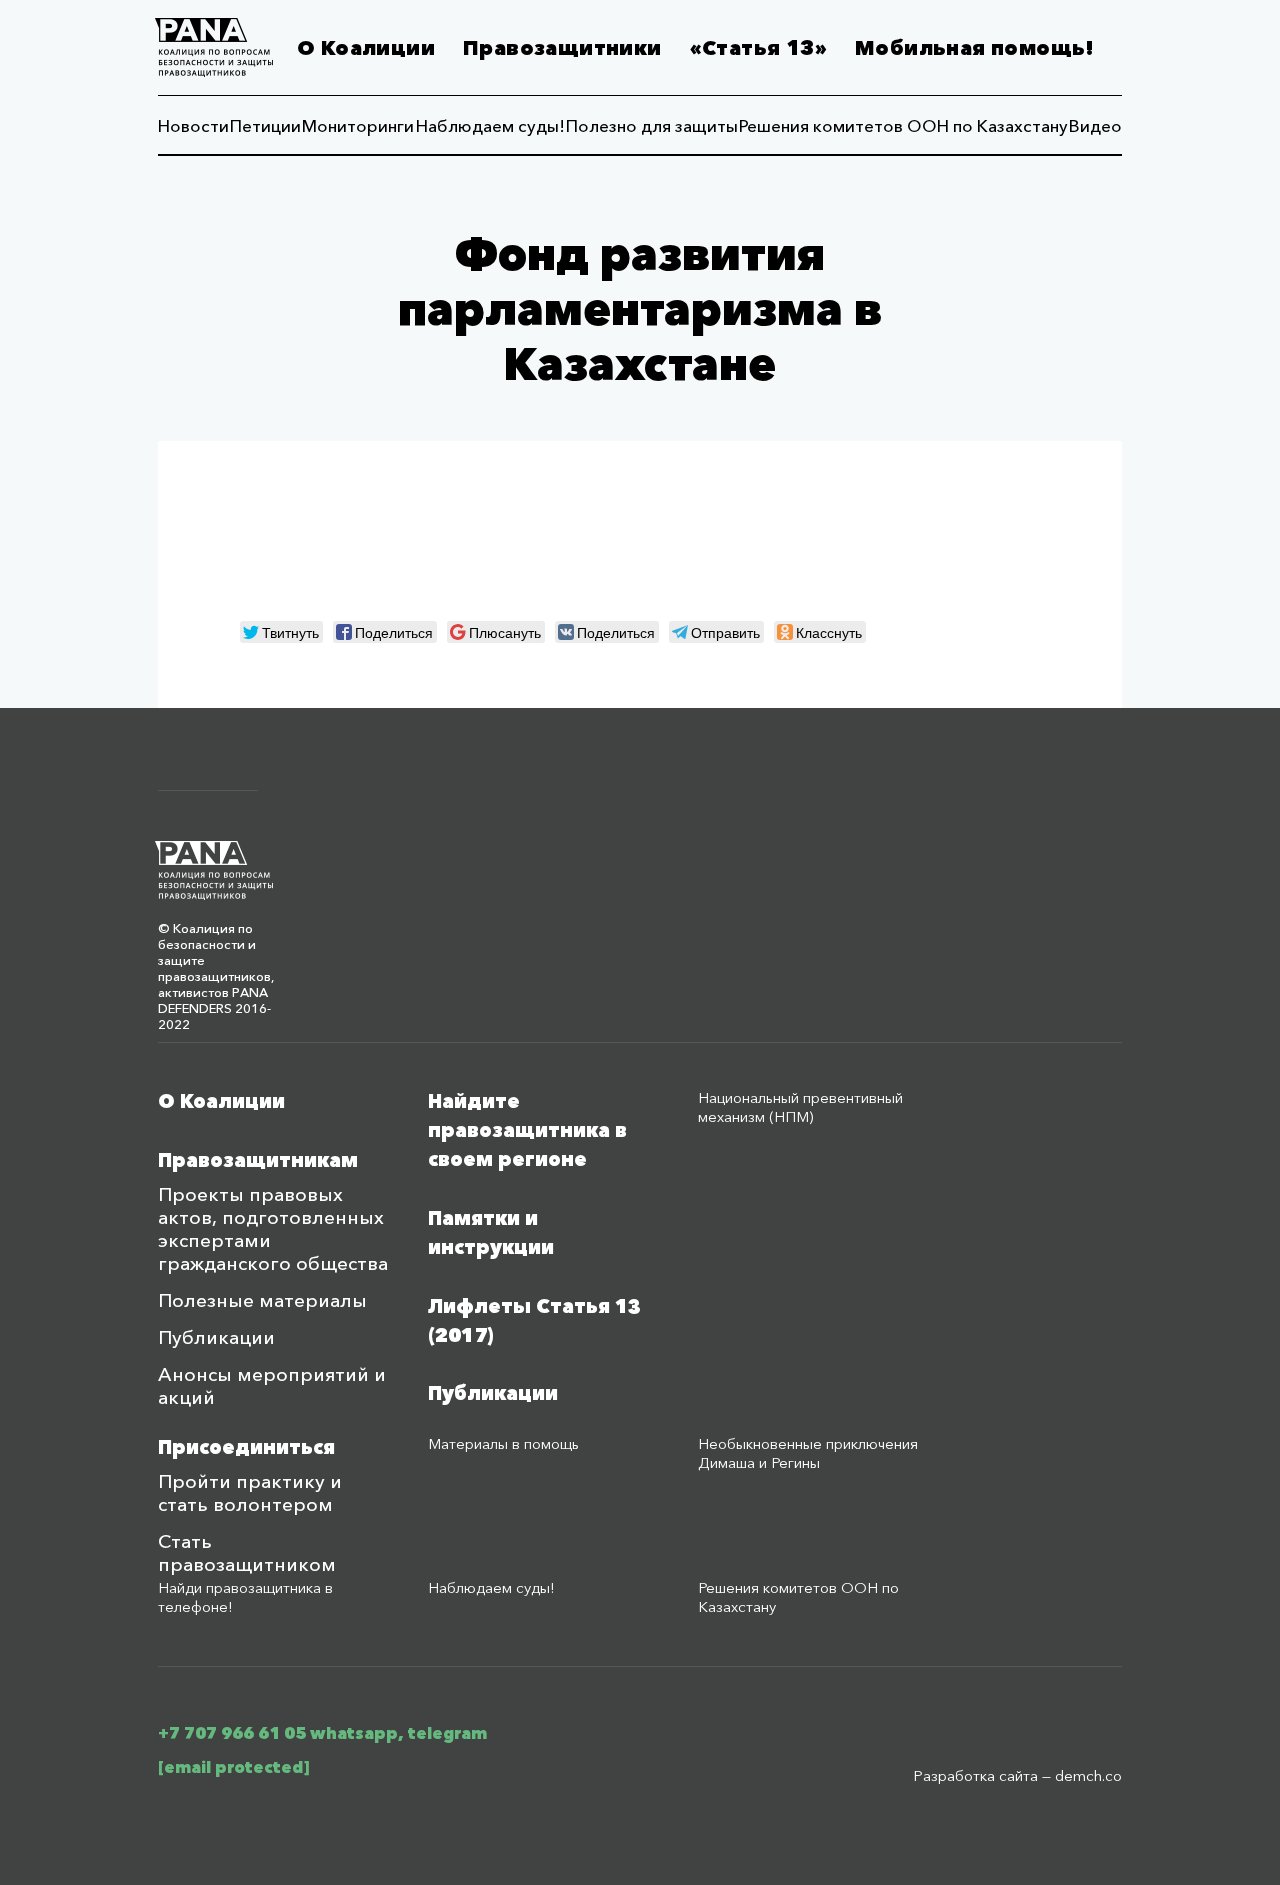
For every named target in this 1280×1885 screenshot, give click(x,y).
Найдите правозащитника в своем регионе (527, 1130)
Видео (1095, 125)
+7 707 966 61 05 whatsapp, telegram (322, 1733)
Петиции (265, 125)
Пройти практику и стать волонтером (250, 1493)
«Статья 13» (758, 48)
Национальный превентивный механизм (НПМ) (800, 1107)
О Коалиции (366, 48)
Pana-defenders (214, 47)
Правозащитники (562, 48)
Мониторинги (358, 125)
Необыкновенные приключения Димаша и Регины (808, 1453)
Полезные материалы (262, 1300)
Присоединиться (246, 1447)
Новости (193, 125)
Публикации (216, 1337)
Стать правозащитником (247, 1553)
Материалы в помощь (503, 1443)
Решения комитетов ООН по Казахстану (903, 125)
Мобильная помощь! (975, 48)
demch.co (1088, 1775)
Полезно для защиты (652, 125)
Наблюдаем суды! (490, 125)
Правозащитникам (258, 1160)
